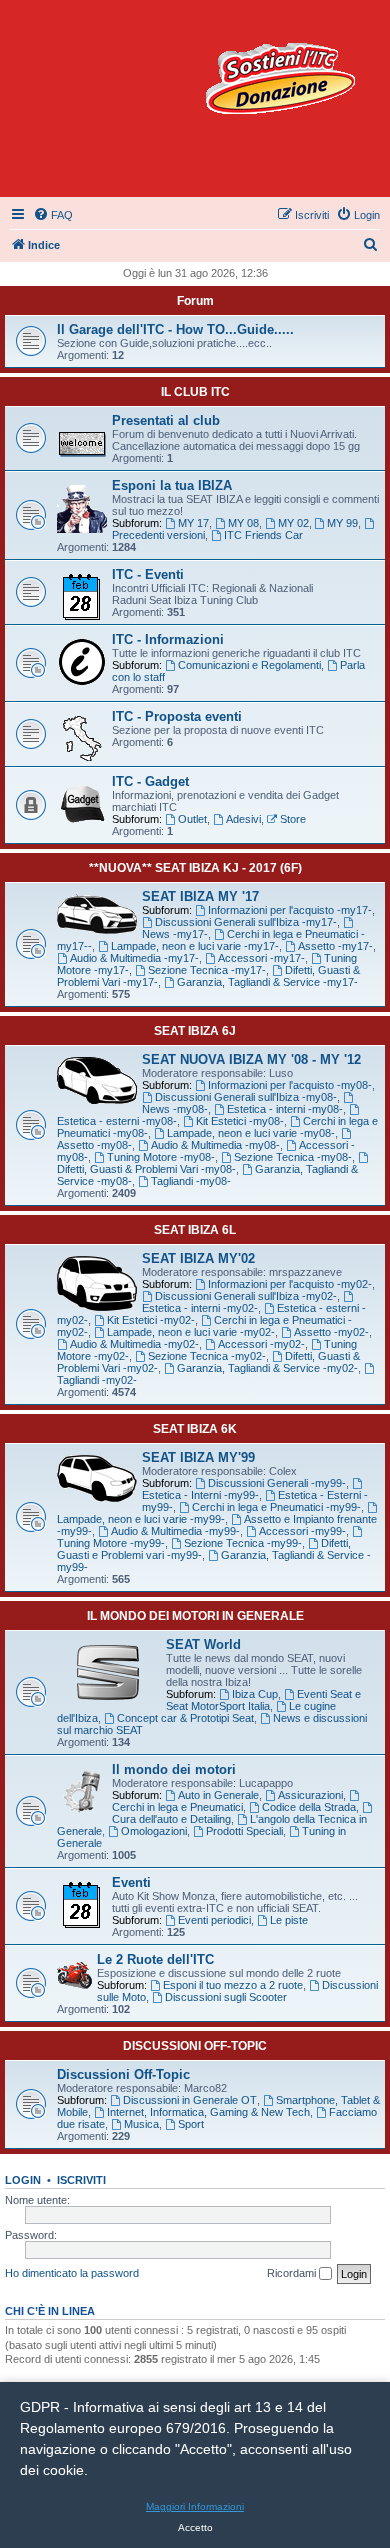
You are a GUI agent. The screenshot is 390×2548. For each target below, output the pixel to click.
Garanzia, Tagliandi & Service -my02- (267, 1368)
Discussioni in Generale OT (190, 2100)
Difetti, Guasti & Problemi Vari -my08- (146, 1169)
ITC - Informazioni (168, 639)
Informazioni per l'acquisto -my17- (290, 910)
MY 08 (243, 523)
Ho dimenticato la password (72, 2273)
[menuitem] (53, 215)
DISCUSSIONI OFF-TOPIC (195, 2046)
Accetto (195, 2527)
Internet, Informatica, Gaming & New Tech (208, 2112)
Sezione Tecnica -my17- (207, 970)
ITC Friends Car (263, 535)
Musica (141, 2124)
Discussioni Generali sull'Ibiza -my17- (246, 922)
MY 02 (293, 523)
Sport (191, 2124)
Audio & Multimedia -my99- (175, 1531)
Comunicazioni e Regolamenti (249, 665)
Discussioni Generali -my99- (277, 1483)
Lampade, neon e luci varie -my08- (251, 1133)
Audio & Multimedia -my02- (134, 1344)
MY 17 (193, 523)
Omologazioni (154, 1831)
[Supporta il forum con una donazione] (280, 78)
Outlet (192, 819)
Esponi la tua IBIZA (172, 485)
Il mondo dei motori (174, 1769)
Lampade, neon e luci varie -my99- (141, 1519)
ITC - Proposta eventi (177, 716)
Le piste (289, 1920)
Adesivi (243, 819)
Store (293, 819)
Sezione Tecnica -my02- (207, 1356)
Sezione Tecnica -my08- (293, 1157)
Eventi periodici (214, 1920)
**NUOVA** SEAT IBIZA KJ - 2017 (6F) (195, 868)
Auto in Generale (218, 1795)
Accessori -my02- (261, 1344)
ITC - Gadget (150, 781)
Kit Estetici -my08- (240, 1121)
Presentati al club (166, 420)
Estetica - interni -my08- (285, 1109)
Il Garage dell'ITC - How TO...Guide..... (175, 329)
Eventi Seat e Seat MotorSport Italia (263, 1700)
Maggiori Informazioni (195, 2506)
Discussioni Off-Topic (123, 2074)
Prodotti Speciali (244, 1831)
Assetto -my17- (335, 946)
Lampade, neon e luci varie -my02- (191, 1332)
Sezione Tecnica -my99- (243, 1543)
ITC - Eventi (148, 574)
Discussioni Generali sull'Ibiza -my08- (246, 1097)
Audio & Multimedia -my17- (134, 958)
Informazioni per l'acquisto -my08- (290, 1085)
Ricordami (293, 2273)
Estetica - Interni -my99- (200, 1495)
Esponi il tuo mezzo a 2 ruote (233, 1985)
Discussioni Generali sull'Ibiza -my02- (246, 1296)
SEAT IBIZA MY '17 (200, 896)
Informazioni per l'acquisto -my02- (290, 1284)
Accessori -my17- (261, 958)
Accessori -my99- (302, 1531)
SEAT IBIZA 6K (195, 1429)
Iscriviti (81, 2180)
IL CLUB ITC (195, 392)
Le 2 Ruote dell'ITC (155, 1959)
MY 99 (342, 523)
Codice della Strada (309, 1807)
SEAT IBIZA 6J (195, 1031)
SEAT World (203, 1644)
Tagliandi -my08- (191, 1181)
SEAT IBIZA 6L (195, 1230)
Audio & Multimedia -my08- (215, 1145)
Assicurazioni (310, 1795)
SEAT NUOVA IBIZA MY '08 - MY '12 (251, 1059)
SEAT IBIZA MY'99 (198, 1457)
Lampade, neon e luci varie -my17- (195, 946)
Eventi (131, 1882)
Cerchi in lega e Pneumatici (177, 1807)
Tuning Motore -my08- (161, 1157)
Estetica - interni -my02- (200, 1308)
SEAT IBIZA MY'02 (198, 1258)
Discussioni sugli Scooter (226, 1997)
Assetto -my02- (331, 1332)
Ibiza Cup (255, 1694)
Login (23, 2180)
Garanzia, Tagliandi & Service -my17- (267, 982)
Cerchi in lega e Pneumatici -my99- (276, 1507)
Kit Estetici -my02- (151, 1320)
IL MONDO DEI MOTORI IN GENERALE (195, 1616)
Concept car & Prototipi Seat (185, 1718)
